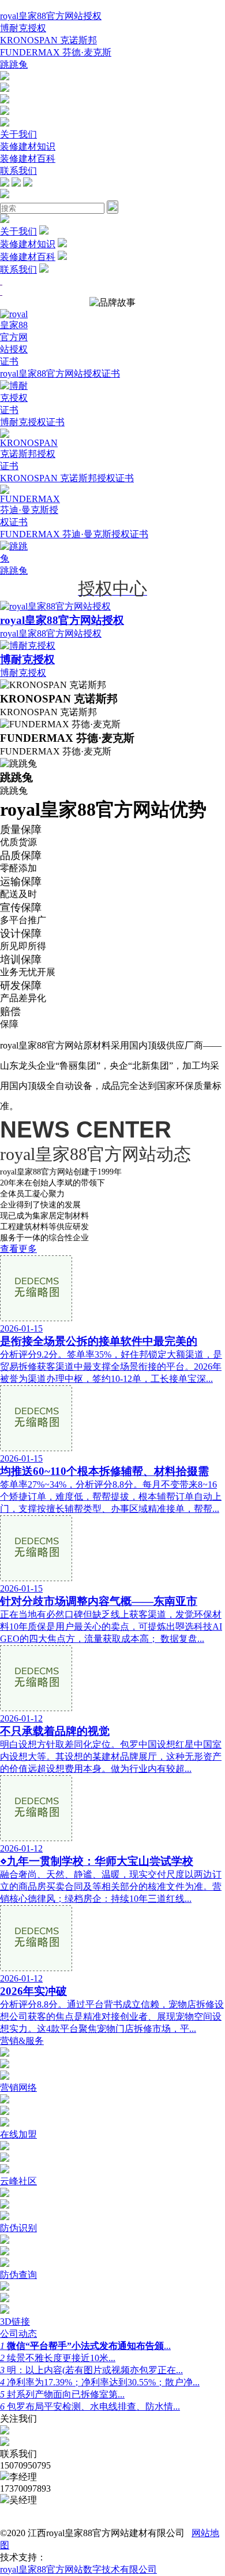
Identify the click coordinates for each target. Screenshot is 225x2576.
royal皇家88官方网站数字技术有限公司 (78, 2569)
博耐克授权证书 (32, 422)
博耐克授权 (23, 28)
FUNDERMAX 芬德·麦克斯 (56, 52)
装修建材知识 (28, 146)
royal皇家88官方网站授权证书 (60, 373)
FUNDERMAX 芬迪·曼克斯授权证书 (74, 534)
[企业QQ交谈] (5, 77)
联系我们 (18, 171)
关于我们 (18, 134)
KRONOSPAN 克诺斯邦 (48, 40)
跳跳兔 (14, 64)
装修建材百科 (28, 159)
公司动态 (18, 2334)
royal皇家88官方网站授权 (51, 16)
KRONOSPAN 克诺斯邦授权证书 (67, 478)
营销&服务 (22, 2041)
